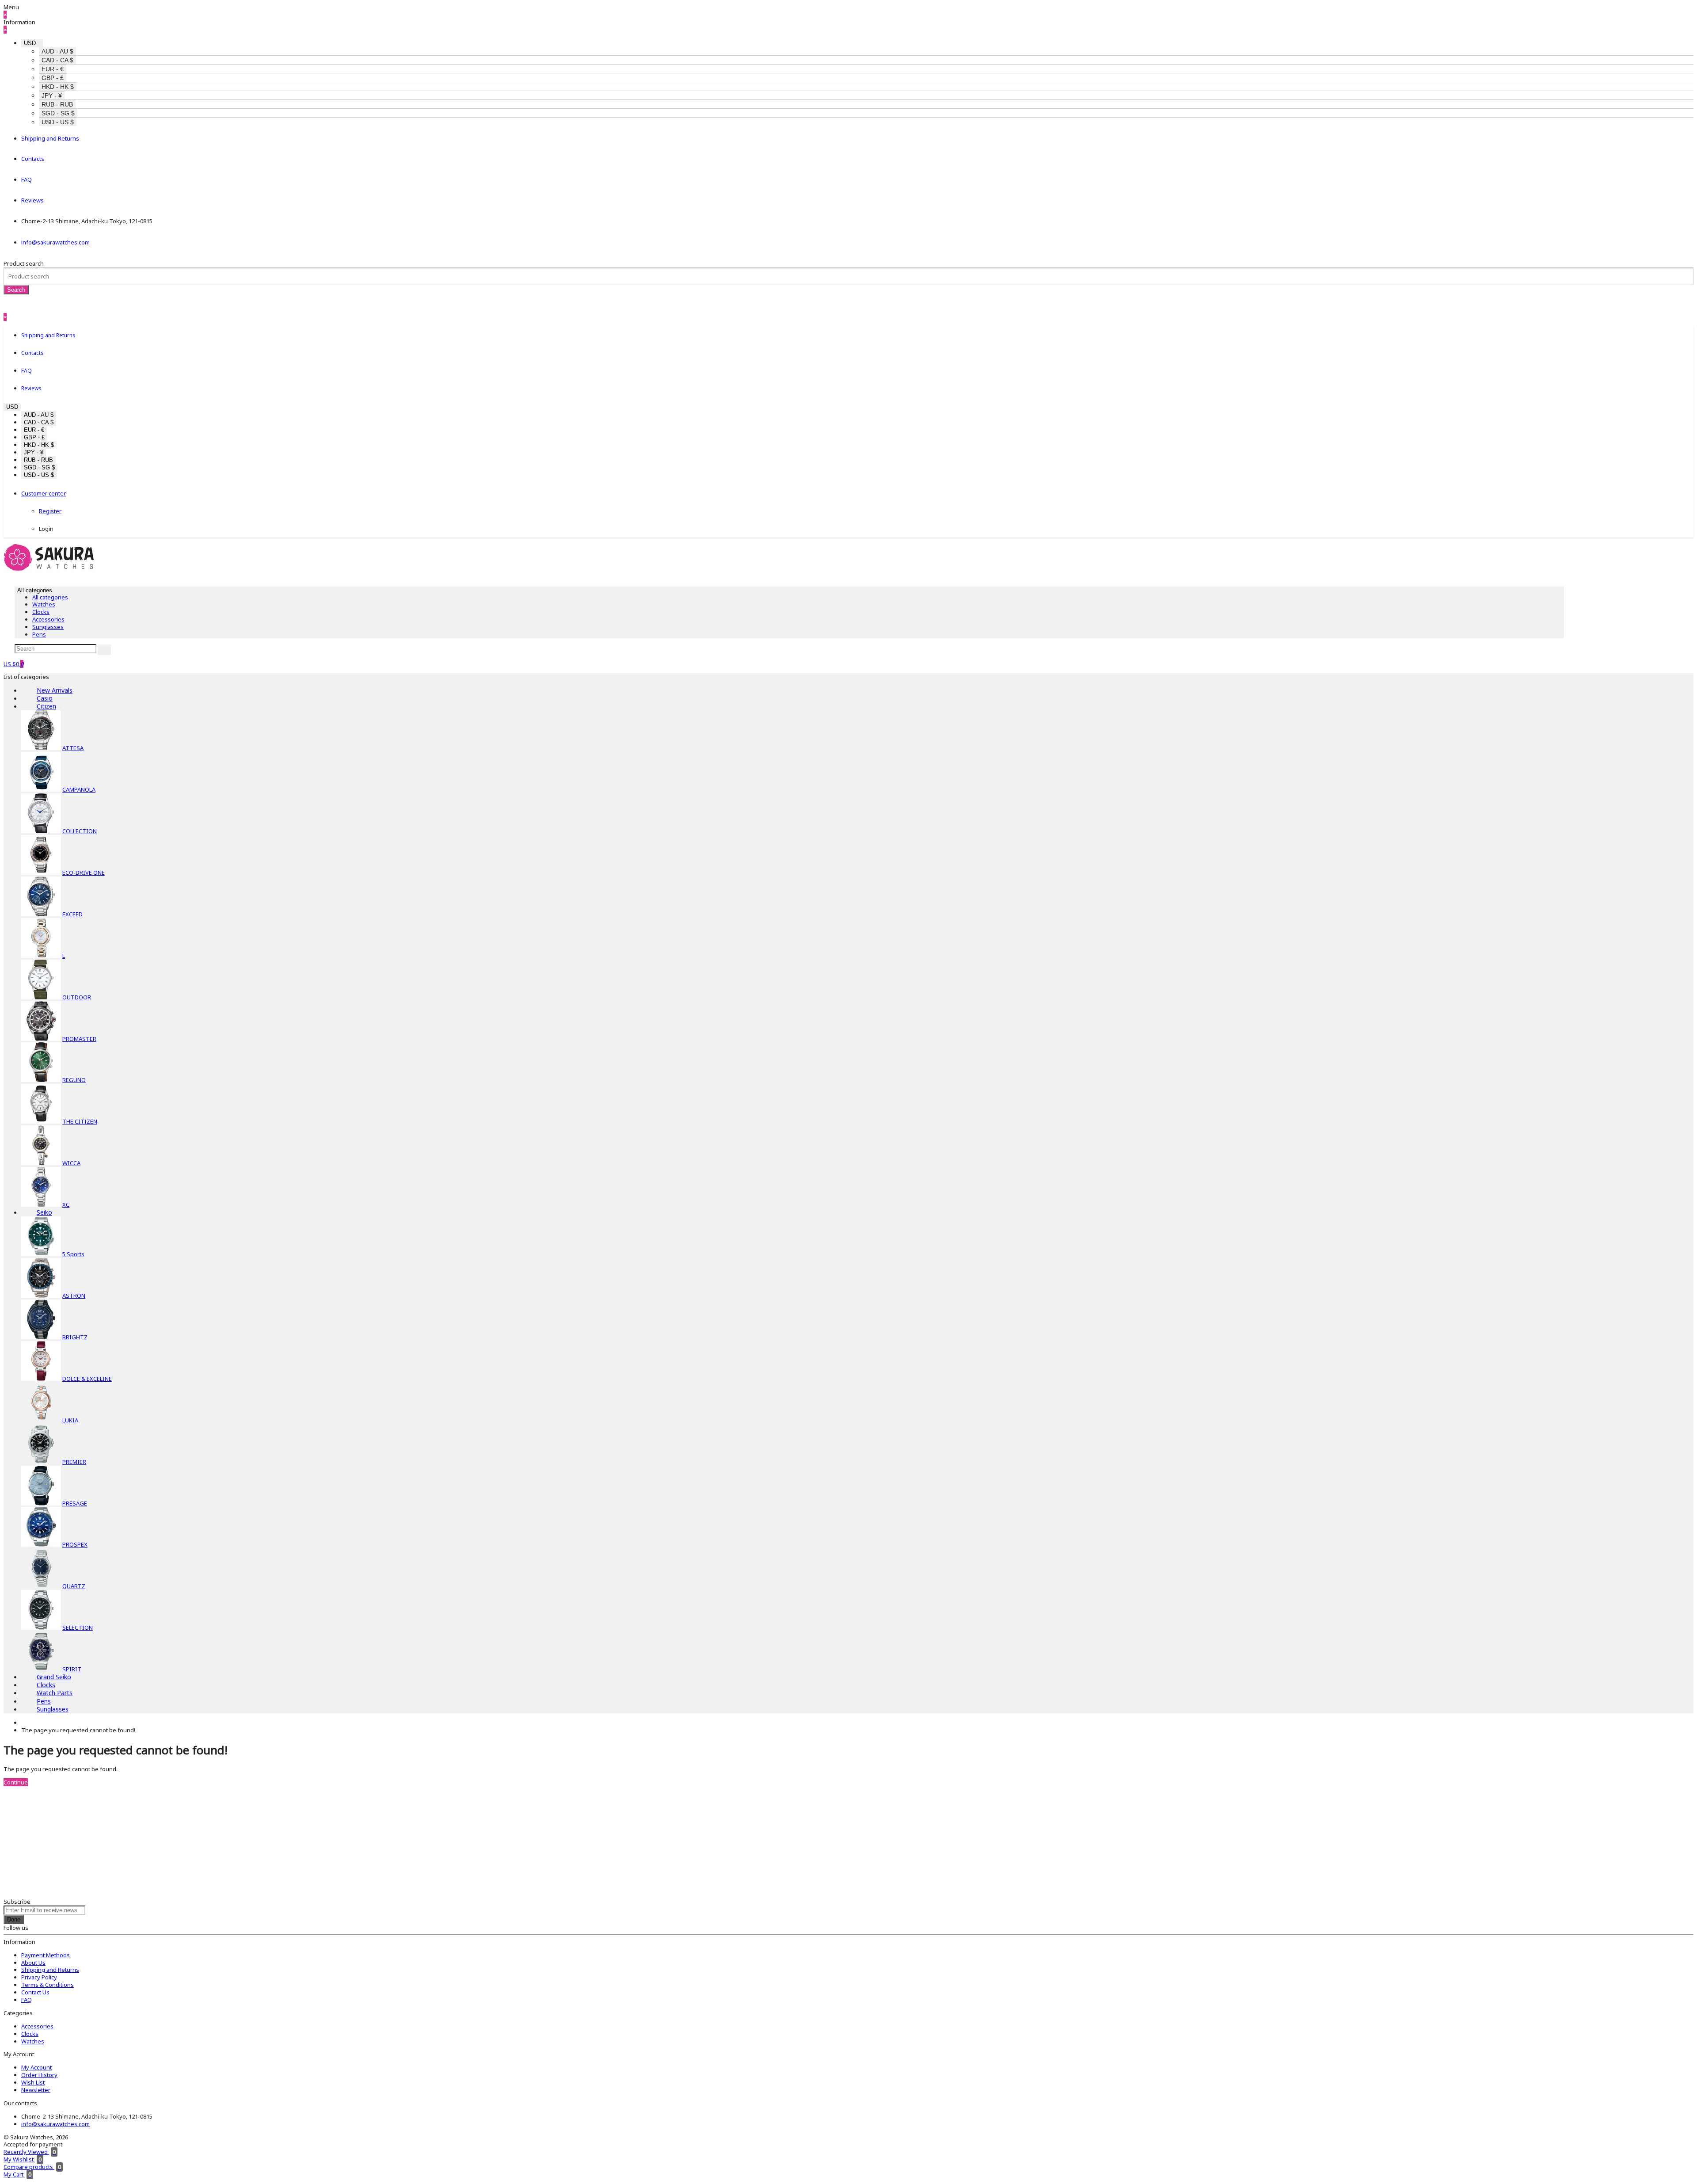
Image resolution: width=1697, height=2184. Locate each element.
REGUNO (74, 1080)
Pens (39, 634)
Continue (16, 1782)
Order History (39, 2075)
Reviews (32, 200)
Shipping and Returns (50, 138)
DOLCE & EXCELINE (87, 1379)
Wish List (33, 2082)
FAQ (27, 179)
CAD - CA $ (57, 60)
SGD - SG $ (58, 113)
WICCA (71, 1163)
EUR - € (53, 69)
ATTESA (73, 748)
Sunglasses (48, 627)
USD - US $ (58, 122)
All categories (50, 597)
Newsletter (36, 2090)
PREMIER (74, 1462)
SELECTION (78, 1628)
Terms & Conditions (48, 1985)
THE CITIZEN (80, 1121)
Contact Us (35, 1992)
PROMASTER (79, 1039)
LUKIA (70, 1420)
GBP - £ (53, 78)
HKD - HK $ (58, 87)
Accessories (48, 619)
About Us (33, 1963)
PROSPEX (75, 1544)
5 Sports (73, 1254)
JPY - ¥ (52, 95)
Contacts (33, 159)
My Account (36, 2067)
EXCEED (72, 914)
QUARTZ (74, 1586)
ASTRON (74, 1296)
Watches (44, 604)
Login (46, 529)
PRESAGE (75, 1503)
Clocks (41, 612)
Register (50, 511)
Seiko (44, 1212)
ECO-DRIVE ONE (84, 873)
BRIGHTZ (75, 1337)
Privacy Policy (39, 1977)
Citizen (46, 706)
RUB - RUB (57, 104)
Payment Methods (46, 1955)
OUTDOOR (77, 997)
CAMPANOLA (79, 789)
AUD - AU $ (57, 51)
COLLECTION (80, 831)
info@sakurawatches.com (55, 242)
